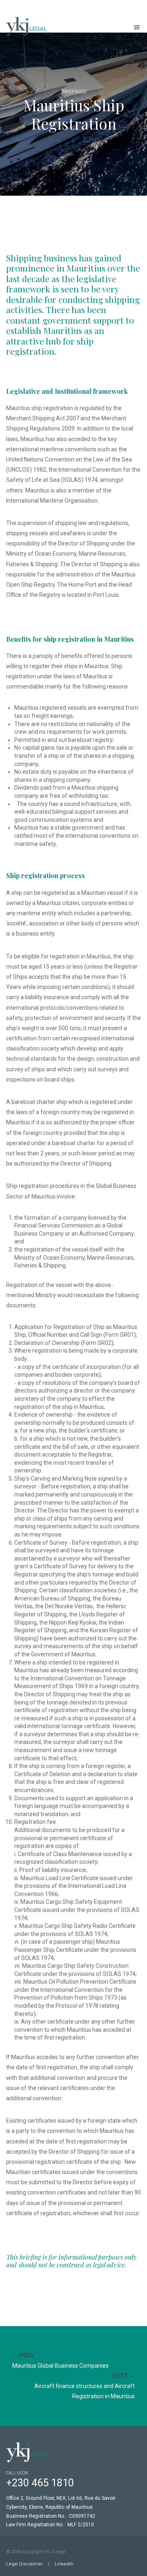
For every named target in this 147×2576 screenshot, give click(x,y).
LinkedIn (64, 2564)
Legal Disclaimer (24, 2564)
